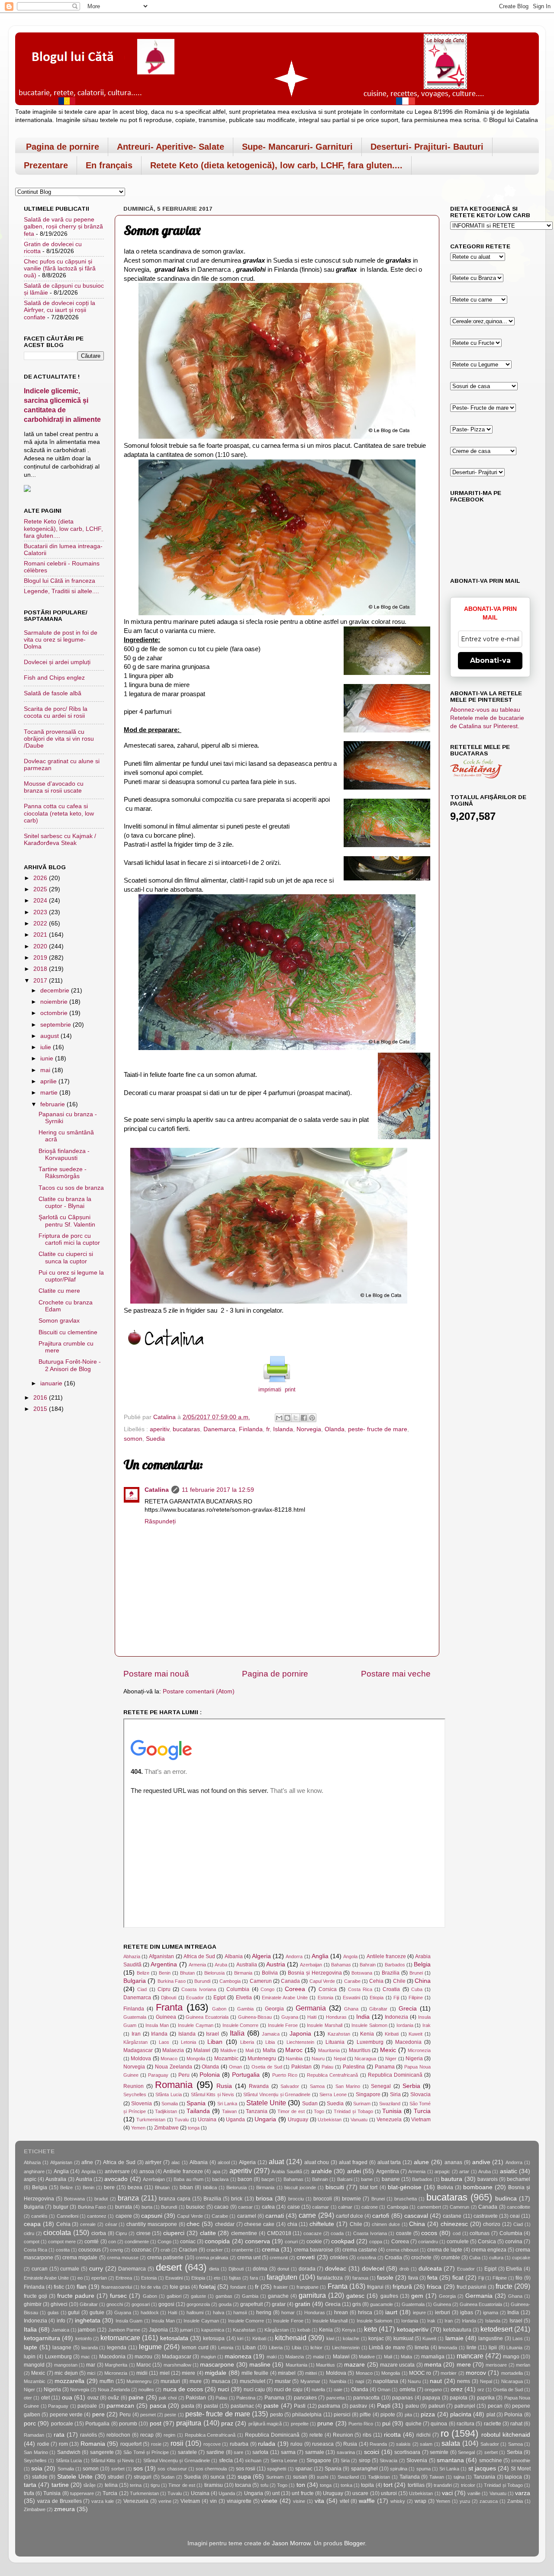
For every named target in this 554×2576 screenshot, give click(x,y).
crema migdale (80, 2258)
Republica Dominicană (395, 2075)
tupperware (82, 2493)
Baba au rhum (188, 2179)
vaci (447, 2493)
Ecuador (195, 1998)
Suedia (155, 1439)
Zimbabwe (166, 2128)
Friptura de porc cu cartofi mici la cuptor (69, 1239)
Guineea (166, 2017)
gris (357, 2304)
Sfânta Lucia (169, 2094)
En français (109, 165)
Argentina (164, 1964)
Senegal (381, 2086)
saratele (187, 2452)
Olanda (335, 1429)
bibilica (210, 2187)
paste (271, 2406)
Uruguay (298, 2120)
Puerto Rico (285, 2075)
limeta (422, 2348)
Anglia (320, 1956)
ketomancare (120, 2338)
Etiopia (377, 1998)
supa (244, 2477)
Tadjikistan (166, 2111)
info (61, 2321)
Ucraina (207, 2120)
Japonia (300, 2034)
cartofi (381, 2216)
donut (283, 2269)
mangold (34, 2365)
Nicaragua (365, 2059)
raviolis (89, 2435)
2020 (41, 946)
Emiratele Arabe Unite (285, 1998)
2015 (41, 1409)
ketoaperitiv (413, 2330)
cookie (314, 2242)
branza (128, 2198)
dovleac (336, 2269)
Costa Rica (360, 1989)
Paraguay (158, 2075)
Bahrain (368, 1965)
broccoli (323, 2199)
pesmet (148, 2415)
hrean (341, 2313)
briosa (264, 2199)
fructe (504, 2286)
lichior (316, 2348)
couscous (90, 2250)
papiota (459, 2398)
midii (142, 2373)
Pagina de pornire (63, 147)
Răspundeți (160, 1521)
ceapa (32, 2224)
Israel (213, 2034)
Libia (270, 2042)
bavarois (488, 2179)
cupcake (521, 2258)
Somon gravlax (59, 1321)
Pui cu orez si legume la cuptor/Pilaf (71, 1276)
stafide (40, 2477)
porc (30, 2423)
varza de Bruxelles (60, 2501)
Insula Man (157, 2025)
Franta (169, 2007)
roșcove (212, 2444)
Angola (350, 1956)
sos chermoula (211, 2469)
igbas (467, 2313)
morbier (449, 2373)
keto (370, 2329)
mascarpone (217, 2365)
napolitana (386, 2381)
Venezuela (389, 2120)
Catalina (157, 1490)
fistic (59, 2287)
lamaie (454, 2338)
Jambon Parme (124, 2330)
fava (413, 2278)
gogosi (166, 2304)
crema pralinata (212, 2258)
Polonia (210, 2075)
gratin (303, 2304)
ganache (278, 2296)
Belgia (422, 1964)
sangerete (102, 2452)
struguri (143, 2477)
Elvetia (244, 1998)
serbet (491, 2452)
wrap (420, 2501)
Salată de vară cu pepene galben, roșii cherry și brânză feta (63, 226)
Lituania (335, 2042)
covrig (116, 2250)
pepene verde (66, 2415)
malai (318, 2357)
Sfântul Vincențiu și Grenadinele (277, 2094)
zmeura (64, 2509)
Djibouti (169, 1998)
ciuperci (174, 2233)
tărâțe (90, 2485)
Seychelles (135, 2094)
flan (82, 2287)
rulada (267, 2444)
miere (188, 2373)
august (50, 1036)
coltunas (480, 2233)
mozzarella (69, 2381)
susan (300, 2477)
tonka (346, 2485)
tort (388, 2485)
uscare (360, 2493)
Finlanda (251, 1429)
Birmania (243, 1973)
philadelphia (307, 2415)
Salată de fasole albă (53, 693)
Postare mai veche (396, 1674)
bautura (452, 2179)
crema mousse (123, 2258)
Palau (327, 2067)
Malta (269, 2050)
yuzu (465, 2501)
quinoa (439, 2424)
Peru (184, 2075)
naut (436, 2381)
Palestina (354, 2067)
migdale (216, 2373)
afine (87, 2162)
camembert (429, 2207)
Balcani (345, 2179)
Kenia (367, 2034)
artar (464, 2171)
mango (511, 2357)
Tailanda (198, 2111)
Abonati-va (490, 660)
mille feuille (255, 2373)
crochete (421, 2258)
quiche (414, 2424)
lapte (31, 2347)
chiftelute (322, 2224)
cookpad (343, 2241)
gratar (279, 2304)
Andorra (294, 1956)
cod (457, 2233)
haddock (150, 2313)
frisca (434, 2287)
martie (50, 1093)
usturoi (389, 2493)
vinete (269, 2501)
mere (464, 2365)
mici (91, 2373)
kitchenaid (291, 2338)
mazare (354, 2365)
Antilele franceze (386, 1956)
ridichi (424, 2435)
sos (138, 2468)
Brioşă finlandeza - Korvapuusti (64, 1155)
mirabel (287, 2373)
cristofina (367, 2258)
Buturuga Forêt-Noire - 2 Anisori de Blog (70, 1365)
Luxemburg (370, 2042)
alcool (224, 2162)
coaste (404, 2233)
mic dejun (66, 2373)
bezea (135, 2187)
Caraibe (352, 1981)
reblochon (118, 2435)
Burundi (202, 1981)
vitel (345, 2501)
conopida (217, 2241)
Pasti (300, 2406)
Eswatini (351, 1998)
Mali (250, 2050)
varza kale (103, 2501)
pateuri (437, 2406)
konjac (376, 2338)
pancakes (305, 2398)
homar (288, 2313)
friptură (402, 2287)
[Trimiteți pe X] (296, 1418)
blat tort (369, 2187)
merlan (523, 2365)
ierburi (443, 2313)
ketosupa (214, 2338)
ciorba (99, 2233)
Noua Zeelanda (174, 2067)
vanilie (474, 2493)
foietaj (207, 2287)
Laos (164, 2042)
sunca (217, 2477)
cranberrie (242, 2250)
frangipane (308, 2287)
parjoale (87, 2406)
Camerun (261, 1981)
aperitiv (159, 1429)
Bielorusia (214, 1973)
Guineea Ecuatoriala (207, 2017)
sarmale (315, 2452)
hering (264, 2313)
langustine (491, 2338)
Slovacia (420, 2094)
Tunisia (392, 2111)
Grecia (408, 2009)
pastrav (358, 2406)
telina (111, 2485)
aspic (30, 2179)
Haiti (312, 2017)
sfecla (226, 2460)
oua (67, 2398)
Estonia (325, 1998)
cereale (88, 2224)
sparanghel (364, 2469)
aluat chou (317, 2162)
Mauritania (329, 2050)
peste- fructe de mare (378, 1429)
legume (150, 2347)
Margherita (116, 2365)
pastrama (329, 2406)
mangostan (66, 2365)
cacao (221, 2207)
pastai (211, 2406)
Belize (143, 1973)
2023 (41, 912)
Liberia (247, 2042)
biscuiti (335, 2187)
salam (426, 2444)
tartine (60, 2485)
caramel (247, 2216)
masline (260, 2365)
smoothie (521, 2460)
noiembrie (55, 1002)
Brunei (416, 1973)
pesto (277, 2415)
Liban (215, 2042)
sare (238, 2452)
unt (276, 2493)
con (112, 2242)
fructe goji (35, 2296)
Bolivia (270, 1973)
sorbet (118, 2469)
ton (301, 2485)
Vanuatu (359, 2120)
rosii (177, 2443)
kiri (240, 2338)
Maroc (294, 2050)
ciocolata (57, 2232)
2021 (41, 935)
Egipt (219, 1998)
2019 (41, 958)
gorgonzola (198, 2304)
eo (80, 2278)
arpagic (442, 2171)
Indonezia (396, 2017)
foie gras (180, 2287)
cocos (429, 2233)
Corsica (328, 1989)
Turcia (422, 2111)
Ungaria (265, 2119)
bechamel (519, 2179)
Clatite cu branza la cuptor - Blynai (65, 1203)
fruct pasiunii (472, 2287)
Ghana (351, 2009)
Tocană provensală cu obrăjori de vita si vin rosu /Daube (59, 739)
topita (367, 2485)
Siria (395, 2094)
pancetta (335, 2398)
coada (337, 2233)
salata (451, 2443)
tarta (30, 2485)
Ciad (142, 1989)
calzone (370, 2207)
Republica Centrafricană (332, 2075)
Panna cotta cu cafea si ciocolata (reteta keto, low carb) (59, 813)
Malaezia (173, 2050)
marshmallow (177, 2365)
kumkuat (403, 2338)
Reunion (134, 2086)
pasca (158, 2406)
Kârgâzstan (135, 2042)
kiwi (330, 2338)
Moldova (141, 2059)
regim (169, 2435)
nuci (223, 2389)
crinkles (339, 2258)
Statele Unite (266, 2103)
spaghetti (277, 2469)
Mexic (388, 2050)
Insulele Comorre (241, 2025)
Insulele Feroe (283, 2025)
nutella (318, 2390)
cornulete (458, 2242)
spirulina (399, 2469)
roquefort (131, 2444)
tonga (194, 2128)
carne (307, 2215)
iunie (48, 1058)
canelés (39, 2216)
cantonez (97, 2216)
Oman (235, 2067)
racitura (465, 2424)
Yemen (138, 2128)
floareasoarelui (117, 2287)
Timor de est (291, 2111)
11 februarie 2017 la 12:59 (218, 1490)
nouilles (146, 2390)
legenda (117, 2348)
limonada (448, 2348)
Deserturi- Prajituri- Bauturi (427, 147)
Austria (276, 1964)
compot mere (62, 2242)
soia (37, 2468)
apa (216, 2171)
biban (186, 2187)
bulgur (61, 2207)
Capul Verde (322, 1981)
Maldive (228, 2050)
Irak (427, 2025)
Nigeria (414, 2059)
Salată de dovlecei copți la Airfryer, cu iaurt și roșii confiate (60, 310)
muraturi (170, 2381)
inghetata (88, 2321)
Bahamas (341, 1965)
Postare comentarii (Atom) (199, 1691)
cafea (268, 2207)
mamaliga (433, 2357)
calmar (345, 2207)
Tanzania (257, 2111)
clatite (208, 2233)
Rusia (224, 2086)
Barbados (395, 1965)
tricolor (468, 2485)
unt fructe (303, 2493)
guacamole (382, 2304)
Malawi (202, 2050)
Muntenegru (262, 2059)
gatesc (355, 2296)
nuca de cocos (183, 2389)
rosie (156, 2444)
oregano (433, 2390)
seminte (439, 2452)
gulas (53, 2313)
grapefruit (251, 2304)
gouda (225, 2304)
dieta (214, 2269)
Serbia (411, 2086)
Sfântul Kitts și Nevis (213, 2094)
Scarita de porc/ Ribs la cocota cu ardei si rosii (56, 712)
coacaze (312, 2233)
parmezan (120, 2406)
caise (294, 2207)
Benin (165, 1973)
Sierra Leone (333, 2094)
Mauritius (360, 2050)
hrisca (365, 2313)
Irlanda (159, 2034)
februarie (53, 1104)
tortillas (416, 2485)
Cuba (417, 1989)
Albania (234, 1956)
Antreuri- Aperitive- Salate (171, 147)
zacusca (489, 2501)
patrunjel (465, 2406)
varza (523, 2493)
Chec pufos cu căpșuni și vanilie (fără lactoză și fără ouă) (60, 268)
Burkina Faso (172, 1981)
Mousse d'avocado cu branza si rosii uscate (54, 787)
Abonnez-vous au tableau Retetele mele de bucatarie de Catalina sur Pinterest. (487, 718)
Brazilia (391, 1973)
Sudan (310, 2104)
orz (481, 2390)
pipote (388, 2415)
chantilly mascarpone (152, 2224)
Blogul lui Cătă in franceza (60, 581)
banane (391, 2179)
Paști (384, 2406)
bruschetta (406, 2199)
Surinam (362, 2104)
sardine (215, 2452)
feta (432, 2278)
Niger (391, 2059)
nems (464, 2381)
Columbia (238, 1989)
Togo (319, 2111)
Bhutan (187, 1973)
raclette (493, 2424)
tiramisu (214, 2485)
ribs (367, 2435)
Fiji (396, 1998)
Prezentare (46, 165)
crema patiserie (165, 2258)
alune (421, 2162)
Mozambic (226, 2059)
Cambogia (230, 1981)
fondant (238, 2287)
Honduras (336, 2017)
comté (92, 2242)
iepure (419, 2313)
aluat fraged (353, 2162)
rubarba (239, 2444)
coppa (376, 2242)
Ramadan (34, 2435)
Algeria (261, 1956)
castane (452, 2216)
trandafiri (443, 2485)
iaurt (391, 2312)
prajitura (189, 2423)
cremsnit (279, 2258)
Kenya (349, 2330)
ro (445, 2433)
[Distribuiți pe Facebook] (304, 1418)
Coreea (295, 1989)
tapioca (513, 2477)
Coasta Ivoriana (198, 1989)
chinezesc (454, 2224)
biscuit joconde (300, 2187)
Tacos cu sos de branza (71, 1188)
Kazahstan (339, 2034)
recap (147, 2435)
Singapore (368, 2094)
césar (111, 2224)
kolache (351, 2338)
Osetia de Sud (267, 2067)
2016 (41, 1398)
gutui (74, 2313)
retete (316, 2435)
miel (165, 2373)
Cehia (376, 1981)
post (156, 2423)
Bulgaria (135, 1981)
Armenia (197, 1965)
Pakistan (301, 2067)
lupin (30, 2357)
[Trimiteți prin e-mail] (279, 1418)
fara (254, 2278)
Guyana (290, 2017)
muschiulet (253, 2381)
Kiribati (392, 2034)
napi (360, 2381)
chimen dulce (386, 2224)
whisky (398, 2501)
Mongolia (196, 2059)
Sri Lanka (227, 2104)
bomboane (478, 2187)
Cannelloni (68, 2216)
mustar (283, 2381)
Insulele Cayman (196, 2025)
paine (136, 2398)
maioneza (238, 2356)
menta (433, 2365)
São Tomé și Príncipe (146, 2452)
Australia (247, 1965)
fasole (385, 2278)
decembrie (56, 991)
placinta (461, 2414)
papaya (431, 2398)
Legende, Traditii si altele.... (61, 591)
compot (32, 2242)
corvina (514, 2242)
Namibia (294, 2059)
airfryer (153, 2162)
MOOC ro (420, 2373)
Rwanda (259, 2086)
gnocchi (115, 2304)
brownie (351, 2199)
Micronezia (419, 2050)
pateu (412, 2406)
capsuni (152, 2216)
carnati (275, 2216)
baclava (220, 2179)
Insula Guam (129, 2321)
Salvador (290, 2086)
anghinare (34, 2171)
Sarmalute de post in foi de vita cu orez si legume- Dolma (61, 640)
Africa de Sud (199, 1956)
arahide (322, 2171)
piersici (342, 2415)
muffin (107, 2381)
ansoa (147, 2171)
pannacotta (366, 2398)
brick (237, 2199)
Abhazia (132, 1956)
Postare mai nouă (156, 1674)
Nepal (340, 2059)
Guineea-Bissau (255, 2017)
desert (169, 2267)
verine (165, 2501)
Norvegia (309, 1429)
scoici (372, 2452)
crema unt (249, 2258)
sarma (288, 2452)
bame (367, 2179)
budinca (506, 2199)
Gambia (245, 2009)
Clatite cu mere (59, 1291)
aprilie (49, 1081)
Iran (136, 2034)
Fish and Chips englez (54, 678)
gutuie (97, 2313)
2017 (41, 981)
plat (491, 2415)
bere (109, 2187)
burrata (124, 2207)
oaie (338, 2390)
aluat (276, 2162)
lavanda (90, 2348)
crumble (451, 2258)
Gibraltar (378, 2009)
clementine (244, 2233)
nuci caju (254, 2390)
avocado (116, 2179)
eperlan (99, 2278)
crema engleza (489, 2250)
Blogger (354, 2543)
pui (386, 2423)
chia (292, 2224)
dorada (307, 2269)
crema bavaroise (314, 2250)
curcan (40, 2269)
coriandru (428, 2242)
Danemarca (219, 1429)
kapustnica (213, 2330)
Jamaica (271, 2034)
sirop (365, 2460)
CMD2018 (279, 2233)
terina (136, 2485)
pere (98, 2414)
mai (46, 1070)
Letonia (188, 2042)
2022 (41, 923)
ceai (515, 2216)
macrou (143, 2357)
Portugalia (246, 2075)
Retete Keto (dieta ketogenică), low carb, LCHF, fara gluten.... (276, 165)
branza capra (175, 2199)
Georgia (274, 2009)
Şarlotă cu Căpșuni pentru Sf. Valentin (67, 1221)
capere (124, 2216)
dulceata (430, 2269)
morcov (476, 2373)
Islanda (283, 1429)
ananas (453, 2162)
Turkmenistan (151, 2120)
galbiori (174, 2296)
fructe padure (76, 2296)
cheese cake (259, 2224)
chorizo (492, 2224)
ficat (458, 2278)
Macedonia (408, 2042)
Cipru (164, 1989)
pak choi (168, 2398)
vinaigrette (239, 2501)
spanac (304, 2469)
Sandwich (69, 2452)
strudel (116, 2477)
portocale (62, 2424)
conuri (291, 2242)
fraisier (281, 2287)
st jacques (482, 2468)
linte (472, 2348)
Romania (174, 2085)
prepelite (300, 2424)
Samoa (317, 2086)
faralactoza (330, 2278)
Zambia (515, 2501)
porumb (128, 2424)
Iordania (405, 2025)
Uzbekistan (330, 2120)
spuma (424, 2469)
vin (213, 2501)
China (423, 1981)
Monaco (169, 2059)
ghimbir (33, 2304)
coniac (188, 2242)
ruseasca (323, 2444)
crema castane (360, 2250)
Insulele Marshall (325, 2025)
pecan (495, 2406)
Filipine (416, 1998)
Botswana (362, 1973)
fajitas (235, 2278)
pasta (188, 2406)
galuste (198, 2296)
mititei (311, 2373)
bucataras (186, 1429)
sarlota (260, 2452)
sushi (322, 2477)
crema (271, 2250)
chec (193, 2224)
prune (325, 2423)
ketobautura (457, 2330)
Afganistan (161, 1956)
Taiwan (229, 2111)
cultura (496, 2258)
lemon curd (195, 2348)
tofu (264, 2485)
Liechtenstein (300, 2042)
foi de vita (151, 2287)
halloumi (195, 2313)
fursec (118, 2296)
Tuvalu (182, 2120)
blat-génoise (405, 2187)
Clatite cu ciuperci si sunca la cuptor (66, 1257)
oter (28, 2398)
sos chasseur (172, 2469)
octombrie (55, 1013)
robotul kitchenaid (506, 2435)
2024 (41, 901)
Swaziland (390, 2104)
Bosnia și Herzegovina (315, 1973)
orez (457, 2389)
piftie (365, 2415)
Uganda (235, 2120)
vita (319, 2501)
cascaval (416, 2216)
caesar (245, 2207)
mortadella (512, 2373)
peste (170, 2415)
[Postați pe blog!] (287, 1418)
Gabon (219, 2009)
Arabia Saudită (287, 2171)
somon (133, 1439)
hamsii (240, 2313)
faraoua (360, 2278)
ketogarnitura (42, 2338)
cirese (143, 2233)
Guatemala (135, 2017)
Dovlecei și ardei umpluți (57, 662)
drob (404, 2269)
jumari (186, 2330)
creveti (306, 2257)
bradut (101, 2199)
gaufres (389, 2296)
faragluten (282, 2277)
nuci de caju (288, 2390)
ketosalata (174, 2338)
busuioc (195, 2207)
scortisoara (407, 2452)
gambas (224, 2296)
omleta (407, 2390)
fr (268, 1429)
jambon (87, 2330)
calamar (320, 2207)
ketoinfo (84, 2338)
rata (59, 2435)
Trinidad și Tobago (353, 2111)
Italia (237, 2033)
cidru (29, 2233)
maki (272, 2357)
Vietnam (421, 2120)
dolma (260, 2269)
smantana (450, 2460)
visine (299, 2501)
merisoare (496, 2365)
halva (219, 2313)
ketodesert (496, 2329)
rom (63, 2444)
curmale (70, 2269)
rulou (296, 2444)
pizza (428, 2414)
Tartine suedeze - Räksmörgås (63, 1173)
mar (91, 2365)
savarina (346, 2452)
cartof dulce (349, 2216)
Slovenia (142, 2104)
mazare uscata (397, 2365)
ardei (354, 2171)
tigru (155, 2485)
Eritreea (124, 2278)
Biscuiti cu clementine (68, 1332)
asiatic (509, 2171)
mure (196, 2381)
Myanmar (310, 2381)
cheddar (225, 2224)
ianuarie (52, 1383)
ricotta (392, 2435)
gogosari (141, 2304)
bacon (245, 2179)
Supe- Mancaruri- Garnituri (297, 147)
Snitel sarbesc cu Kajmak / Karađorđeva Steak (60, 840)
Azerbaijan (311, 1965)
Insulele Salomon (369, 2025)
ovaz (93, 2398)
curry (96, 2269)
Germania (311, 2008)
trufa (29, 2493)
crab (165, 2250)
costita (63, 2250)
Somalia (170, 2104)
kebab (304, 2330)
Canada (290, 1981)
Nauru (318, 2059)
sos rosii (246, 2469)
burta (147, 2207)
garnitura (312, 2295)
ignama (491, 2313)
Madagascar (138, 2050)
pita (408, 2415)
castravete (486, 2216)
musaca (221, 2381)
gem (417, 2296)
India (363, 2017)
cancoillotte (519, 2207)
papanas (403, 2398)
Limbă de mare (387, 2348)
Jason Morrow (291, 2543)
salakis (403, 2444)
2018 (41, 969)
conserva (258, 2241)
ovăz (113, 2398)
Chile (399, 1981)
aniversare (117, 2171)
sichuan (253, 2460)
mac (85, 2357)
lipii (493, 2348)
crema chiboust (402, 2250)
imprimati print (277, 1389)
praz (227, 2423)
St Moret (520, 2469)
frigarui (375, 2287)
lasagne (62, 2348)
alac (176, 2162)
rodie (43, 2444)
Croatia (391, 1989)
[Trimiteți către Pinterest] (312, 1418)
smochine (491, 2460)
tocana (243, 2485)
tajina (459, 2477)
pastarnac (242, 2406)
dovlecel (373, 2269)
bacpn (268, 2179)
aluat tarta (389, 2162)
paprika (486, 2398)
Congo (267, 1989)
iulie (47, 1047)
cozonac (142, 2250)
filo (519, 2278)
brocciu (296, 2199)
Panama (385, 2067)
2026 (41, 878)
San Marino (348, 2086)
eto (217, 2278)
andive (481, 2162)
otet (45, 2398)
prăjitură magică (265, 2424)
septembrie (56, 1025)
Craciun (188, 2250)
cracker (215, 2250)
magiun (208, 2357)
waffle (367, 2501)
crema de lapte (445, 2250)
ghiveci (59, 2304)
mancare (470, 2356)
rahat (516, 2424)
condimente (137, 2242)
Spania (196, 2103)
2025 (41, 889)
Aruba (221, 1965)
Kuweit (415, 2034)
